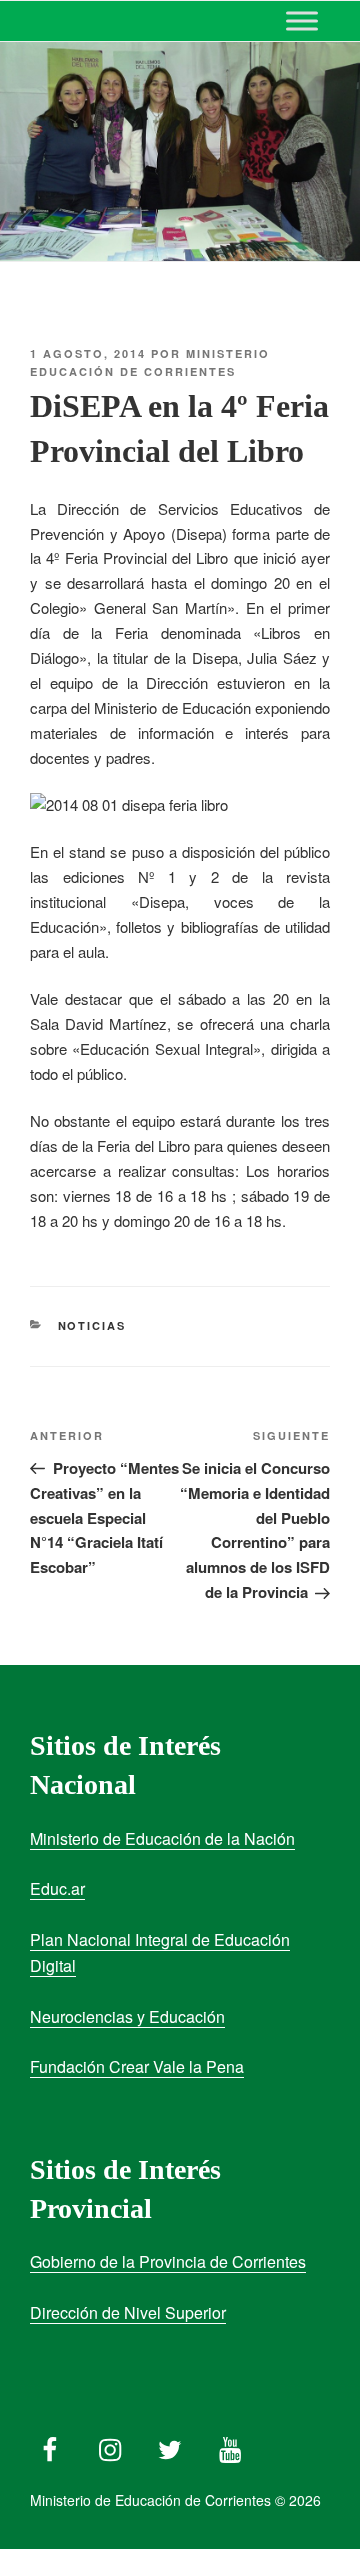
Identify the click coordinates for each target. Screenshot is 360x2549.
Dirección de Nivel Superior (128, 2312)
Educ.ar (57, 1888)
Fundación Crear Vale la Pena (137, 2066)
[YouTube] (230, 2445)
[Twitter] (170, 2445)
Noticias (92, 1325)
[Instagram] (110, 2445)
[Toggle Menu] (302, 20)
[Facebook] (50, 2445)
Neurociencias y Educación (127, 2016)
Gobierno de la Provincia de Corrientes (168, 2261)
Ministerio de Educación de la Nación (162, 1838)
